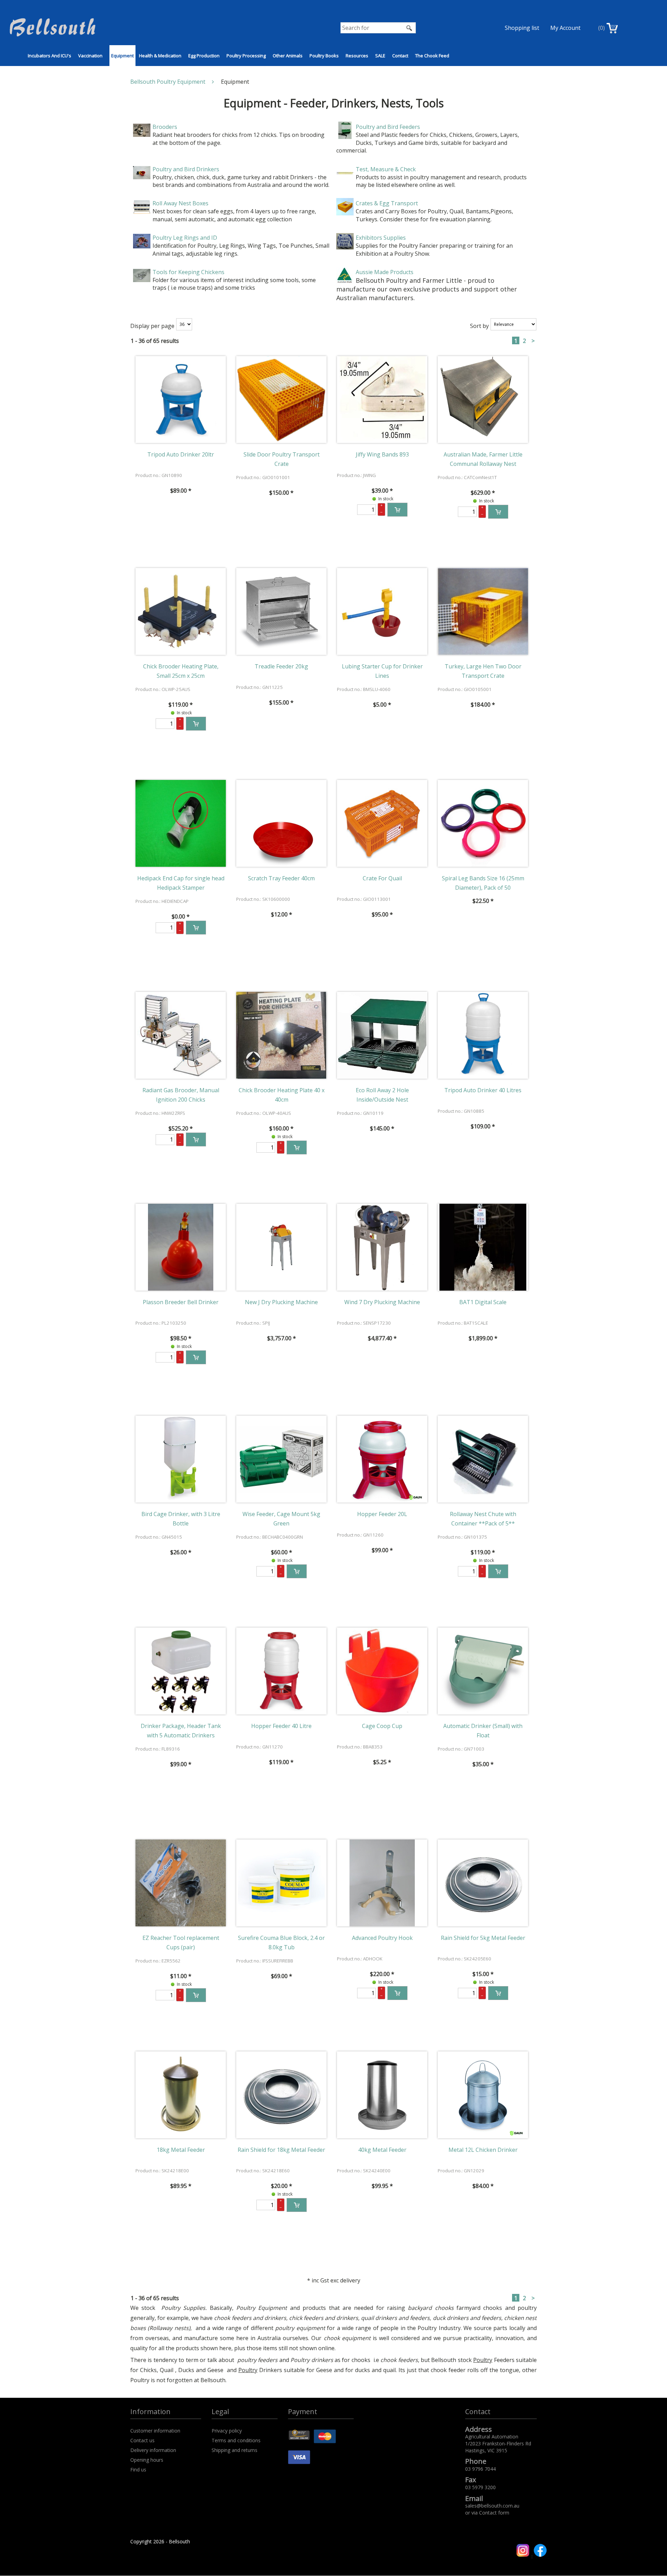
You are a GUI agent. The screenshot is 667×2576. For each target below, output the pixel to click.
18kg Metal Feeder (181, 2150)
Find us (138, 2470)
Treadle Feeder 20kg (281, 666)
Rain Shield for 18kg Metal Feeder (281, 2150)
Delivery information (153, 2450)
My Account (565, 28)
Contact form (494, 2513)
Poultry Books (324, 56)
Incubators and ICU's (50, 56)
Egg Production (204, 56)
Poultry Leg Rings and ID (185, 238)
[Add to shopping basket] (397, 510)
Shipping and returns (234, 2450)
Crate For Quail (382, 878)
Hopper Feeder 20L (382, 1514)
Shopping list (522, 28)
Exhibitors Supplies (381, 238)
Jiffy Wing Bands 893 (382, 454)
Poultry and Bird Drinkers (186, 169)
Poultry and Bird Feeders (388, 127)
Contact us (142, 2440)
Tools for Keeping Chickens (188, 272)
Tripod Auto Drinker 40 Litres (483, 1090)
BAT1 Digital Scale (483, 1302)
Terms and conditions (236, 2440)
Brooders (165, 127)
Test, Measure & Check (386, 169)
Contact (400, 56)
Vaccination (90, 56)
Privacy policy (227, 2431)
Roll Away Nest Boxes (180, 203)
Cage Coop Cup (382, 1726)
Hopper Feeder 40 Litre (281, 1726)
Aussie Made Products (385, 272)
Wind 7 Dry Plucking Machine (382, 1302)
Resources (357, 56)
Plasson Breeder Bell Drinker (181, 1302)
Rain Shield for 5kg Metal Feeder (483, 1938)
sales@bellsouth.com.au (492, 2506)
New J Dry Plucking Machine (281, 1302)
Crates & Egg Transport (387, 203)
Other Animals (288, 56)
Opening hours (147, 2460)
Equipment (122, 56)
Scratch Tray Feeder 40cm (281, 878)
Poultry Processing (246, 56)
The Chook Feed (432, 56)
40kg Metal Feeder (382, 2150)
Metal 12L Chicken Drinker (483, 2150)
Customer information (155, 2431)
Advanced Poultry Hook (382, 1938)
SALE (380, 56)
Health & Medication (160, 56)
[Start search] (410, 28)
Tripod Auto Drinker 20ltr (181, 454)
